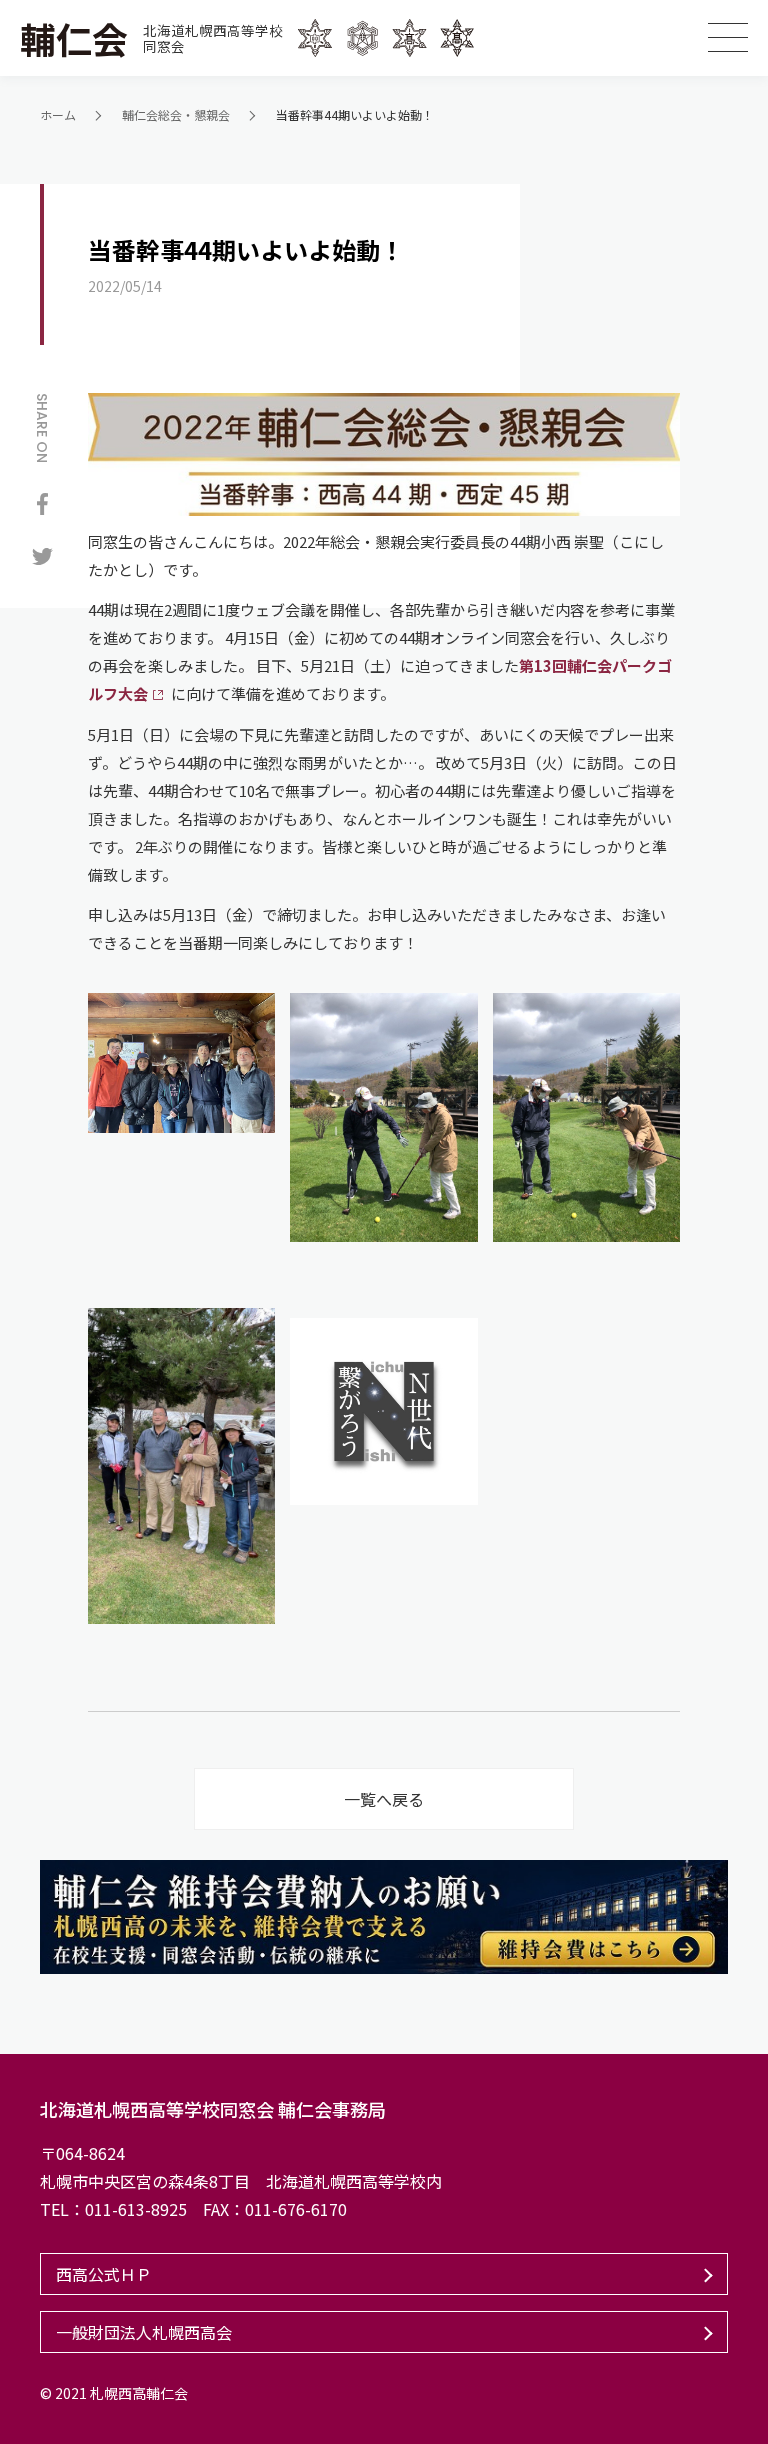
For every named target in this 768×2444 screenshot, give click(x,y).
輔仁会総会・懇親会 (176, 114)
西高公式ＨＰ (104, 2274)
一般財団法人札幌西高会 (144, 2332)
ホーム (58, 114)
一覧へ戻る (384, 1799)
